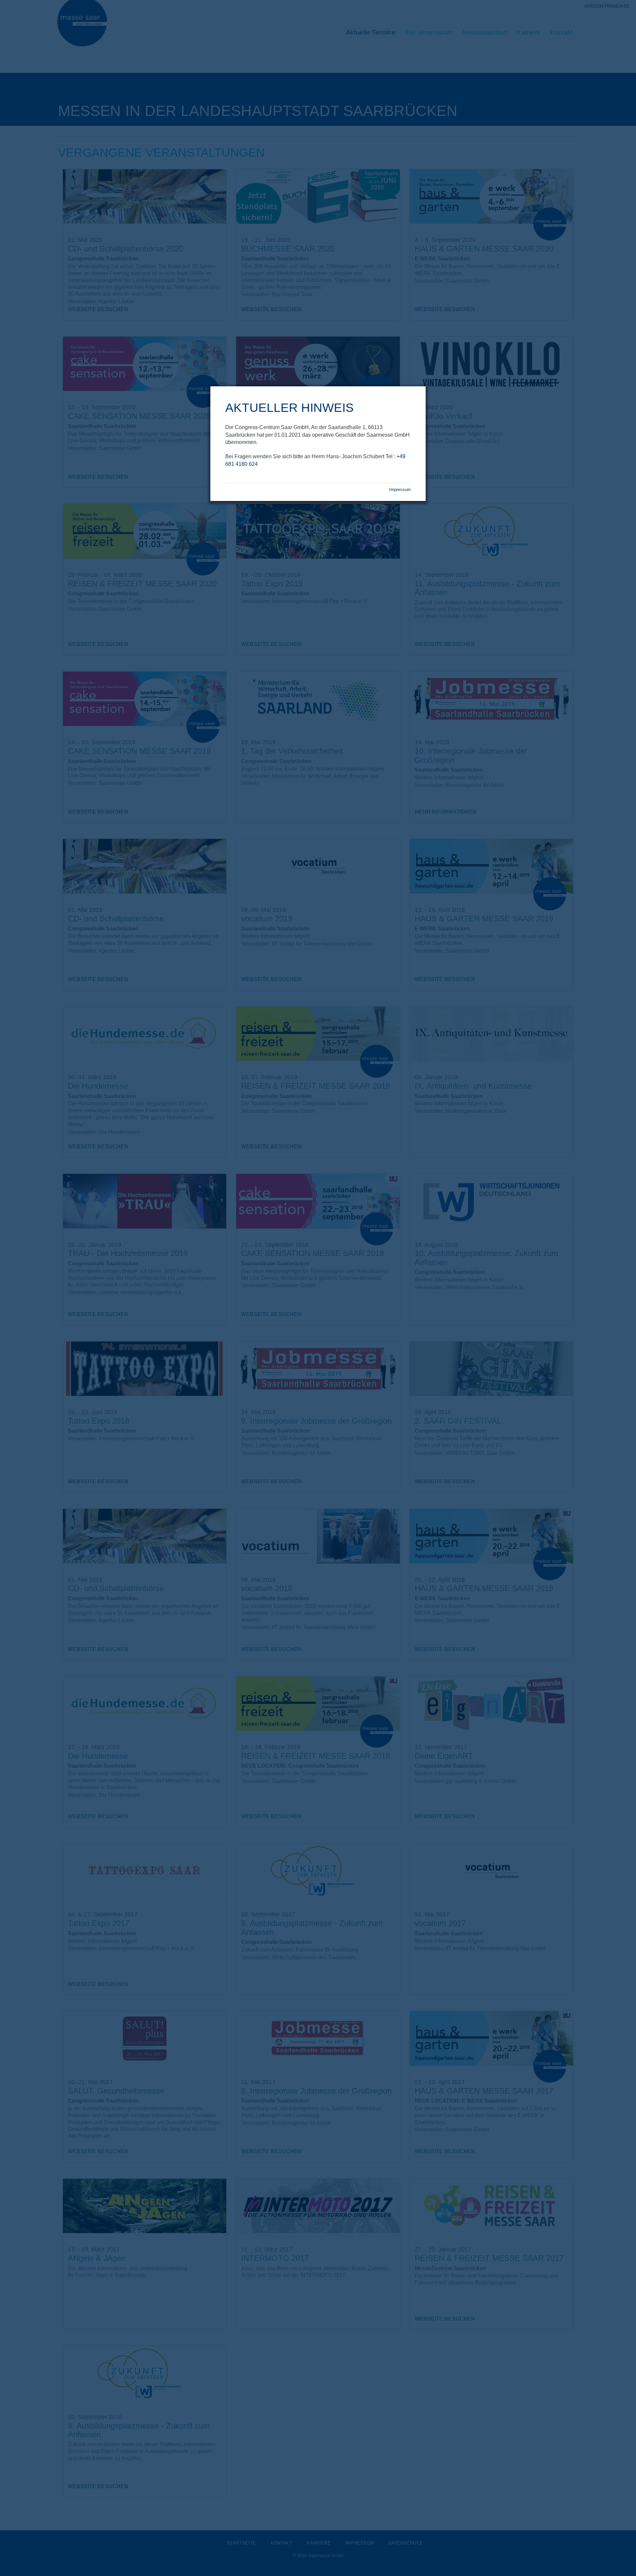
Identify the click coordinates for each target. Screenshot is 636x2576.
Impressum (400, 490)
